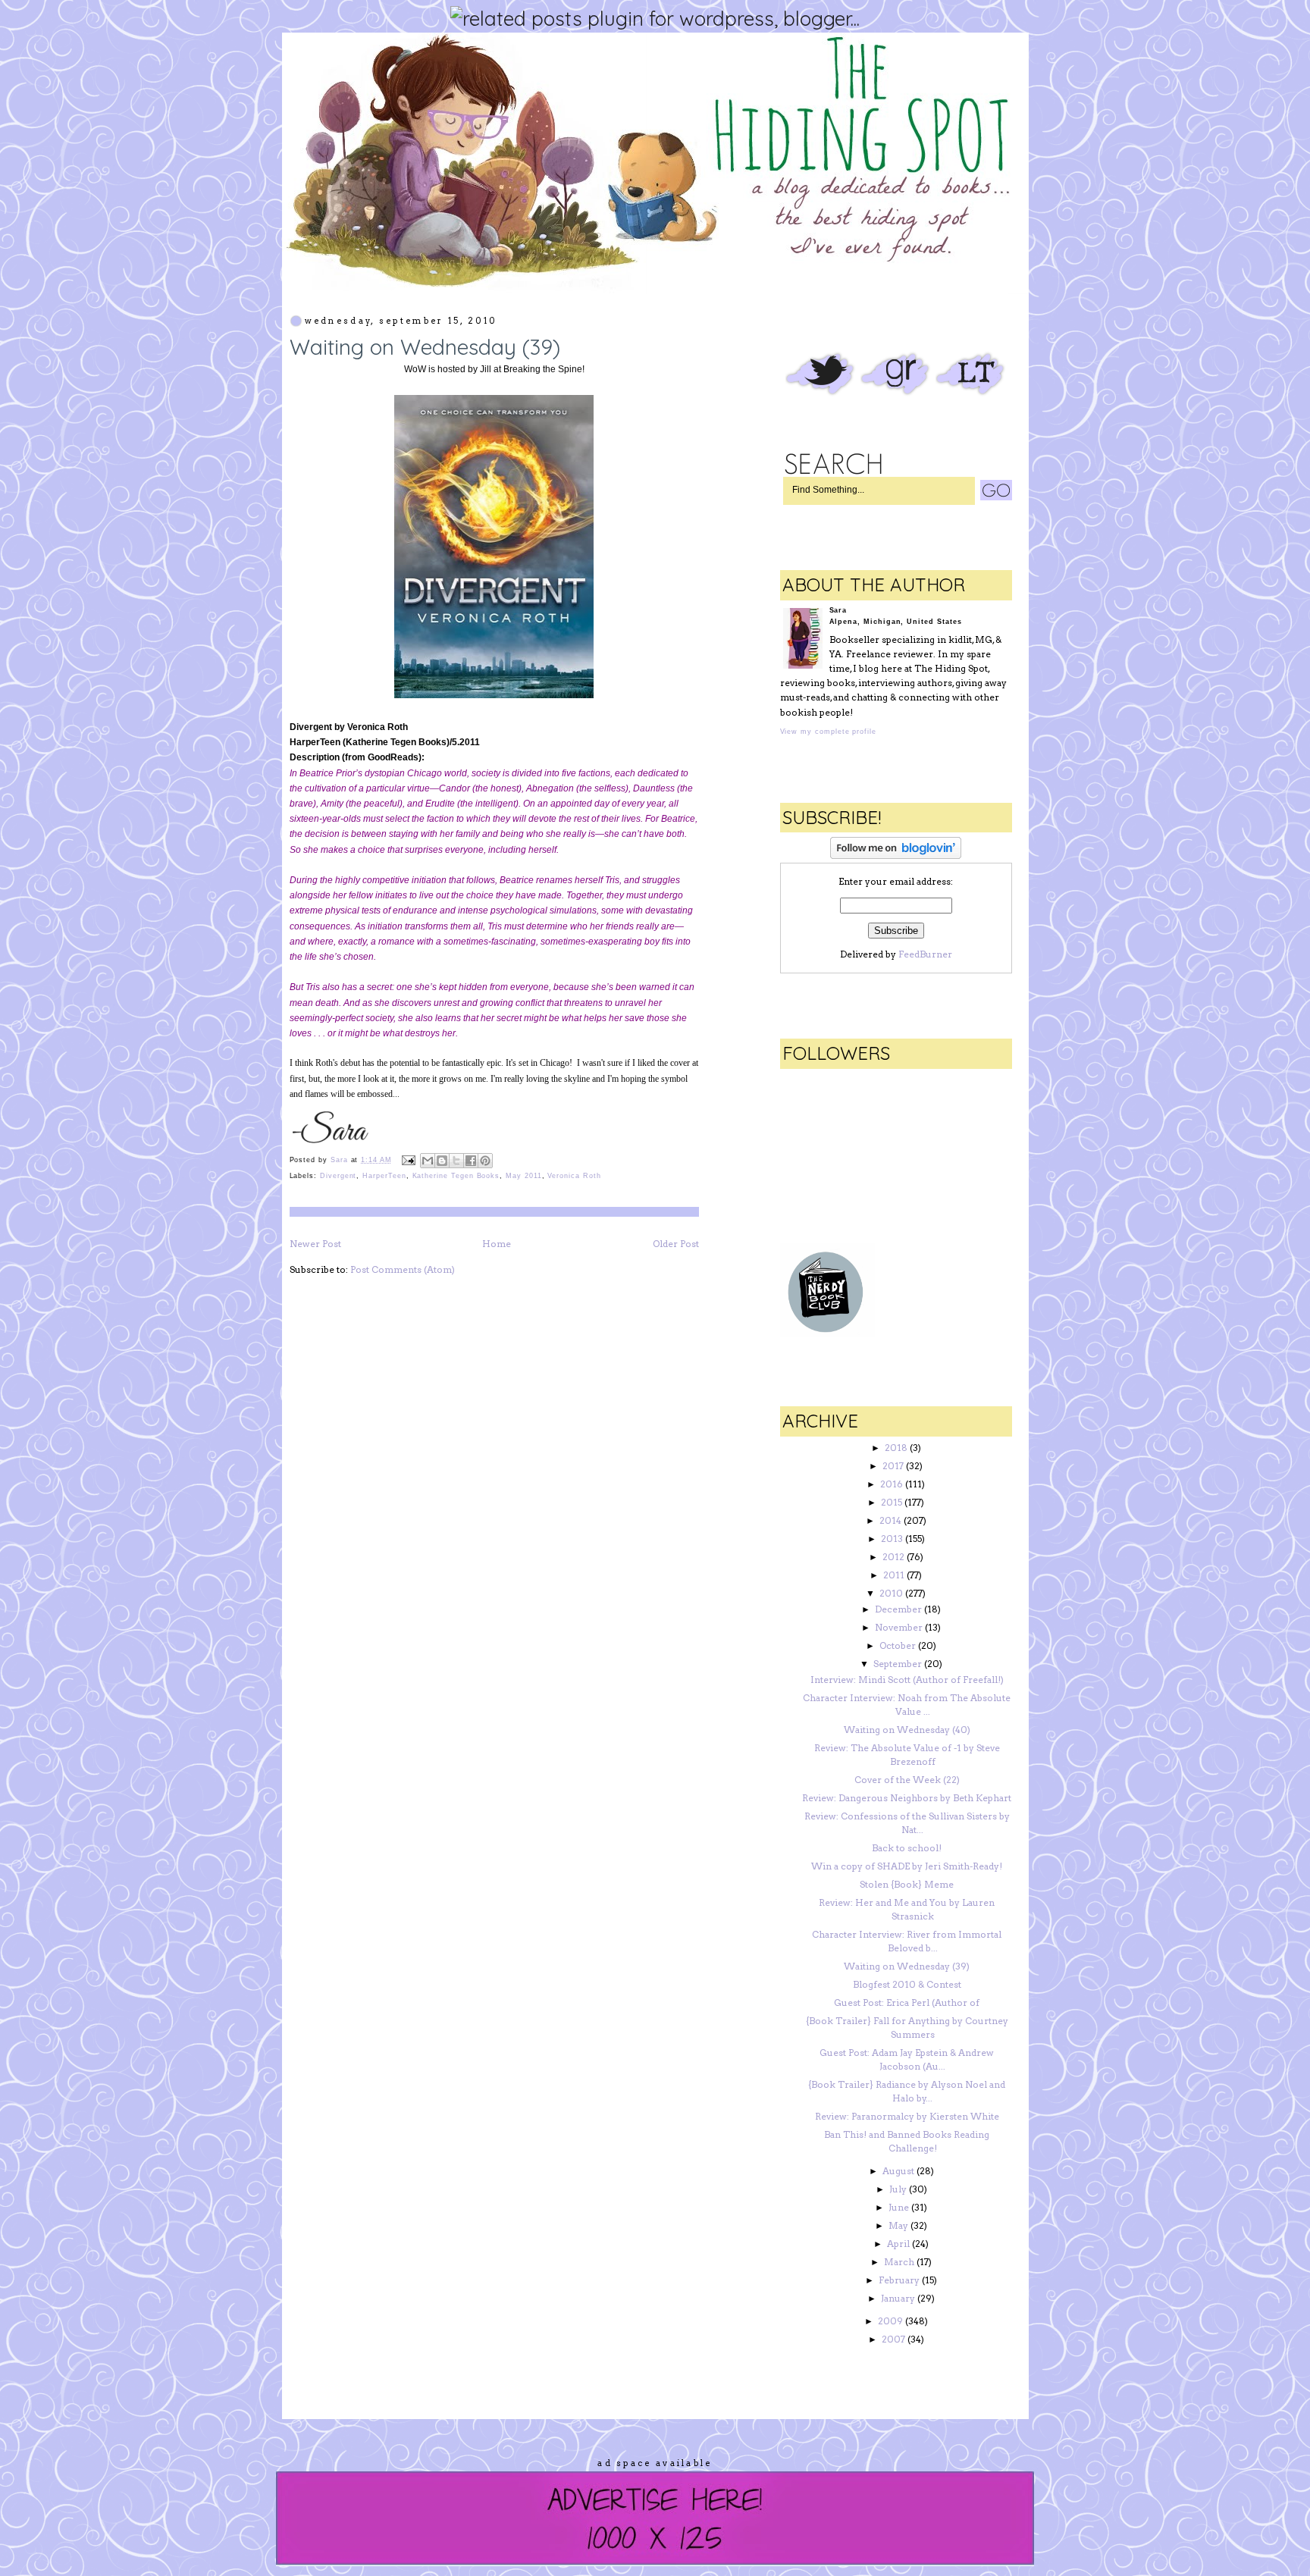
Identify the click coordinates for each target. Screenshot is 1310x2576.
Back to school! (907, 1848)
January (898, 2298)
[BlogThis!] (442, 1161)
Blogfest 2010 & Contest (907, 1984)
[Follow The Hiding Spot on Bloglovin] (896, 856)
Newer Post (315, 1244)
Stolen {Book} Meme (907, 1884)
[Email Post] (408, 1160)
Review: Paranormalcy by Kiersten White (907, 2116)
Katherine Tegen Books (456, 1176)
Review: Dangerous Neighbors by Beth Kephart (907, 1798)
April (898, 2244)
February (899, 2280)
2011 (894, 1575)
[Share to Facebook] (471, 1161)
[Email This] (428, 1161)
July (898, 2189)
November (899, 1627)
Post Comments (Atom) (403, 1269)
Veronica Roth (574, 1176)
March (899, 2262)
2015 (892, 1502)
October (898, 1645)
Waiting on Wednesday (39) (907, 1966)
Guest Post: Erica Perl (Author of (907, 2003)
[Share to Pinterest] (485, 1161)
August (898, 2171)
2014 (890, 1520)
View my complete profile (828, 732)
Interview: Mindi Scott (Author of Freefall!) (907, 1680)
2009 (890, 2321)
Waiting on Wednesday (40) (907, 1730)
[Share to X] (456, 1161)
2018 (896, 1448)
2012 (893, 1557)
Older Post (676, 1244)
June (899, 2207)
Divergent (338, 1176)
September (898, 1664)
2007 (893, 2339)
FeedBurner (925, 954)
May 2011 (524, 1176)
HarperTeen (384, 1176)
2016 (892, 1484)
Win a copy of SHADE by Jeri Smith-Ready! (907, 1866)
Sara (341, 1160)
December (898, 1609)
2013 (892, 1539)
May (898, 2225)
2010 (891, 1593)
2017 (893, 1466)
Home (497, 1244)
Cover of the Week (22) (907, 1780)
